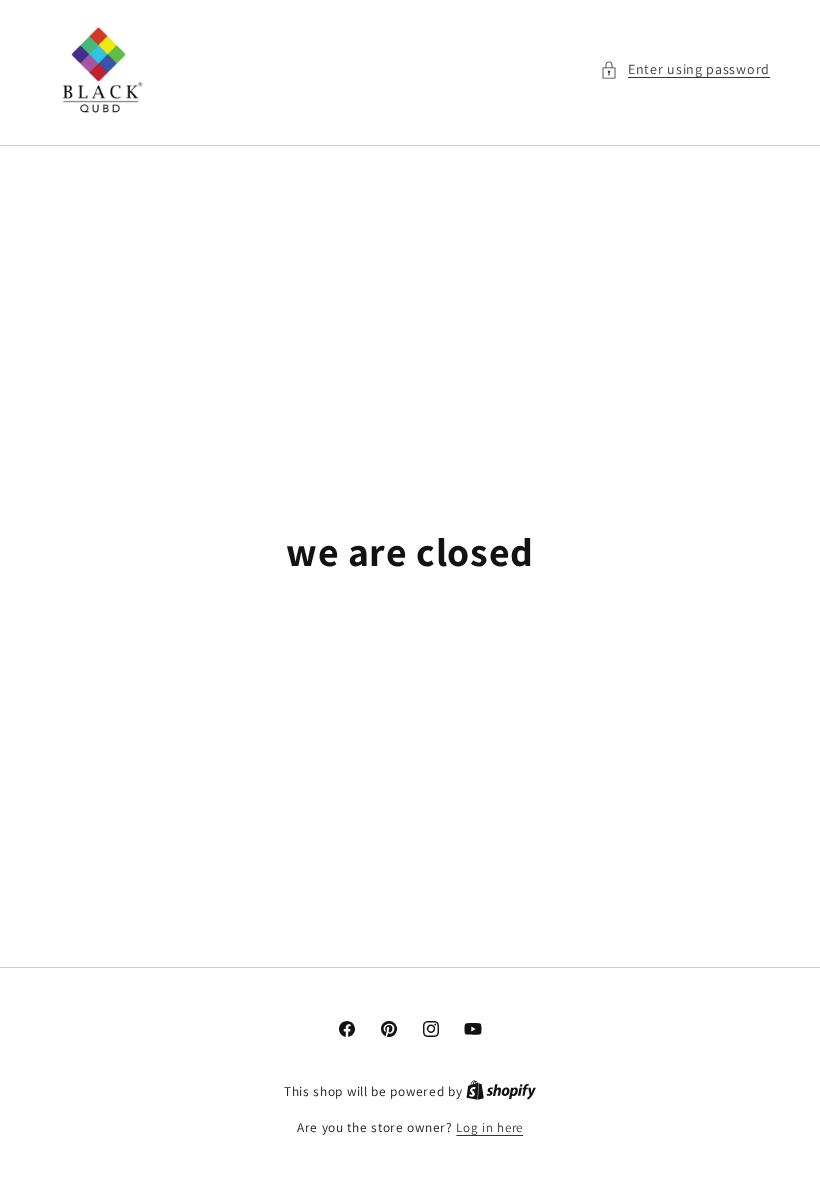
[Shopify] (501, 1091)
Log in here (489, 1127)
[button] (685, 69)
